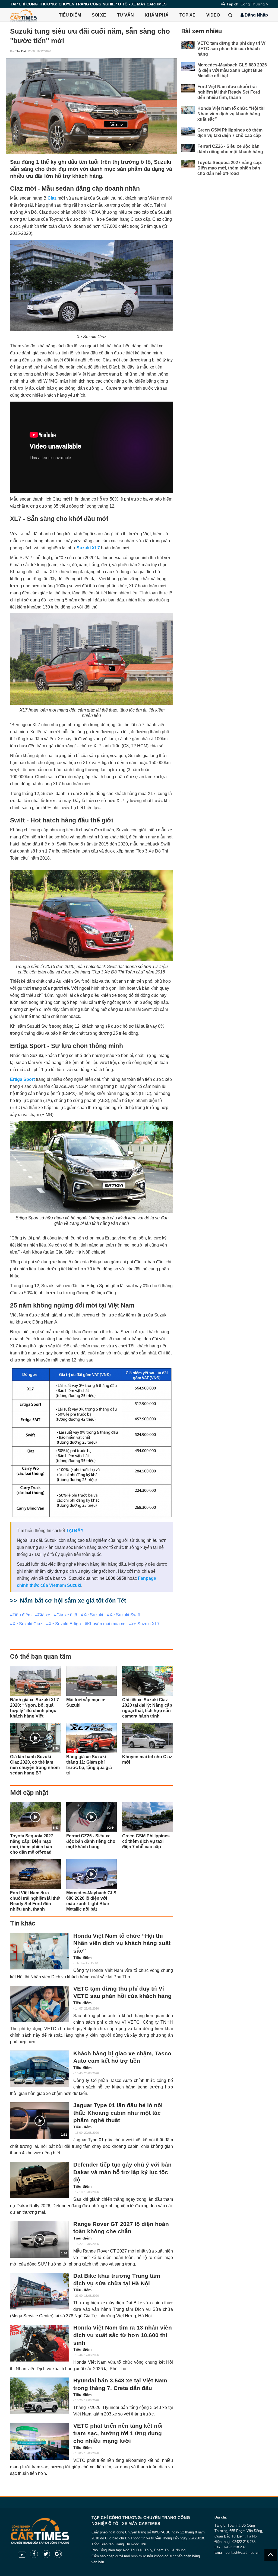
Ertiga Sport (22, 1079)
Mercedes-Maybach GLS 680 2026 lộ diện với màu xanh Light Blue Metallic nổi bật (232, 70)
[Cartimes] (24, 15)
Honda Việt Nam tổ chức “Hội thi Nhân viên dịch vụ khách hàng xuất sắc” (122, 1943)
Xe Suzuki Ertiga (65, 1624)
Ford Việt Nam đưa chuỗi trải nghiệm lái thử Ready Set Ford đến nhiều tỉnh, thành (229, 92)
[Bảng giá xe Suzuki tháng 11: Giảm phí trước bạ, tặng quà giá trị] (92, 1738)
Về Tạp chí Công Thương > (244, 4)
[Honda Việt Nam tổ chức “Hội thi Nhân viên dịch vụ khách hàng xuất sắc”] (40, 1951)
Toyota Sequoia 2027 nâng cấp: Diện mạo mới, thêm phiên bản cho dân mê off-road (230, 168)
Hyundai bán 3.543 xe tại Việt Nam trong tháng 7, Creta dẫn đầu (120, 2384)
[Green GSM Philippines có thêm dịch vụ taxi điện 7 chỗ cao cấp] (148, 1817)
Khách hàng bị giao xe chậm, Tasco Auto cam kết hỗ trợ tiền (122, 2057)
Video (213, 15)
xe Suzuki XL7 (146, 1624)
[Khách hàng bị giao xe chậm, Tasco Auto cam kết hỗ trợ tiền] (40, 2069)
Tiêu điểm (70, 15)
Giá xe (44, 1615)
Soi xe (99, 15)
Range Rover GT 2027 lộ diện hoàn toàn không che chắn (121, 2228)
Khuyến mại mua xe (106, 1624)
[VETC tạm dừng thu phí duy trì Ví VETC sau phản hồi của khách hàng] (40, 2004)
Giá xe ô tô (67, 1615)
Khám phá (157, 15)
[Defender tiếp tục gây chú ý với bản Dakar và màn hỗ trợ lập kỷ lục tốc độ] (40, 2180)
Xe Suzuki (93, 1615)
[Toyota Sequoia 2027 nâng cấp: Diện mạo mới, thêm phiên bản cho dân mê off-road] (188, 164)
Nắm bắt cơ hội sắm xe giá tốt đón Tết (73, 1601)
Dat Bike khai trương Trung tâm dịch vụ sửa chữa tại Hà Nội (117, 2280)
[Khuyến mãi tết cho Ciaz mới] (148, 1738)
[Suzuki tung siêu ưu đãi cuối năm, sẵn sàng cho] (91, 106)
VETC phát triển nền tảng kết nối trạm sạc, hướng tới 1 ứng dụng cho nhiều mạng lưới (118, 2433)
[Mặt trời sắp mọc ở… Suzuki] (92, 1681)
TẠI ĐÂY (75, 1531)
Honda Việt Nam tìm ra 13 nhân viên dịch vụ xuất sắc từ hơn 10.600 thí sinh (123, 2335)
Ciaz (52, 198)
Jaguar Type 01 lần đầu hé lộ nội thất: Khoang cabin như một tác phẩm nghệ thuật (118, 2113)
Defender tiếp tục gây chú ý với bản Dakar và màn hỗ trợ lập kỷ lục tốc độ (122, 2172)
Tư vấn (125, 15)
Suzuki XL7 (88, 548)
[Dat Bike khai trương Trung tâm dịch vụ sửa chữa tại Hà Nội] (40, 2291)
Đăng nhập (256, 15)
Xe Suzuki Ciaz (27, 1624)
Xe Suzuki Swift (125, 1615)
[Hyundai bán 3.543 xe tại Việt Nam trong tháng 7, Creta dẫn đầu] (40, 2396)
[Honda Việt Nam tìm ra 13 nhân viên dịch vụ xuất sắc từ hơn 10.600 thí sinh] (40, 2343)
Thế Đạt (20, 51)
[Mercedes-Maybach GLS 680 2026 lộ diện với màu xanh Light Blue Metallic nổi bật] (188, 67)
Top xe (187, 15)
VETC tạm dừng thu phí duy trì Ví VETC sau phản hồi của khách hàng (122, 1992)
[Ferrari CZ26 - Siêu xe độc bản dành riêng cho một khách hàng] (188, 148)
